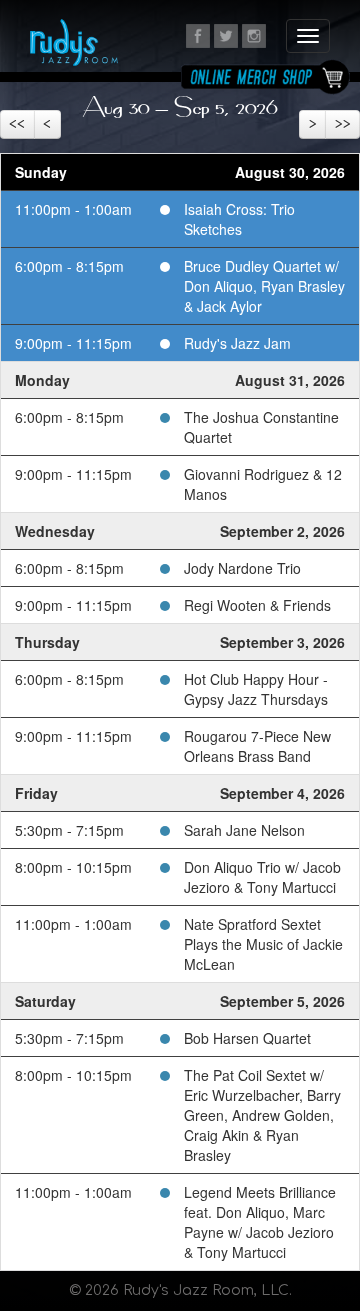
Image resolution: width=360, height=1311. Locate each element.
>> (343, 124)
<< (17, 124)
